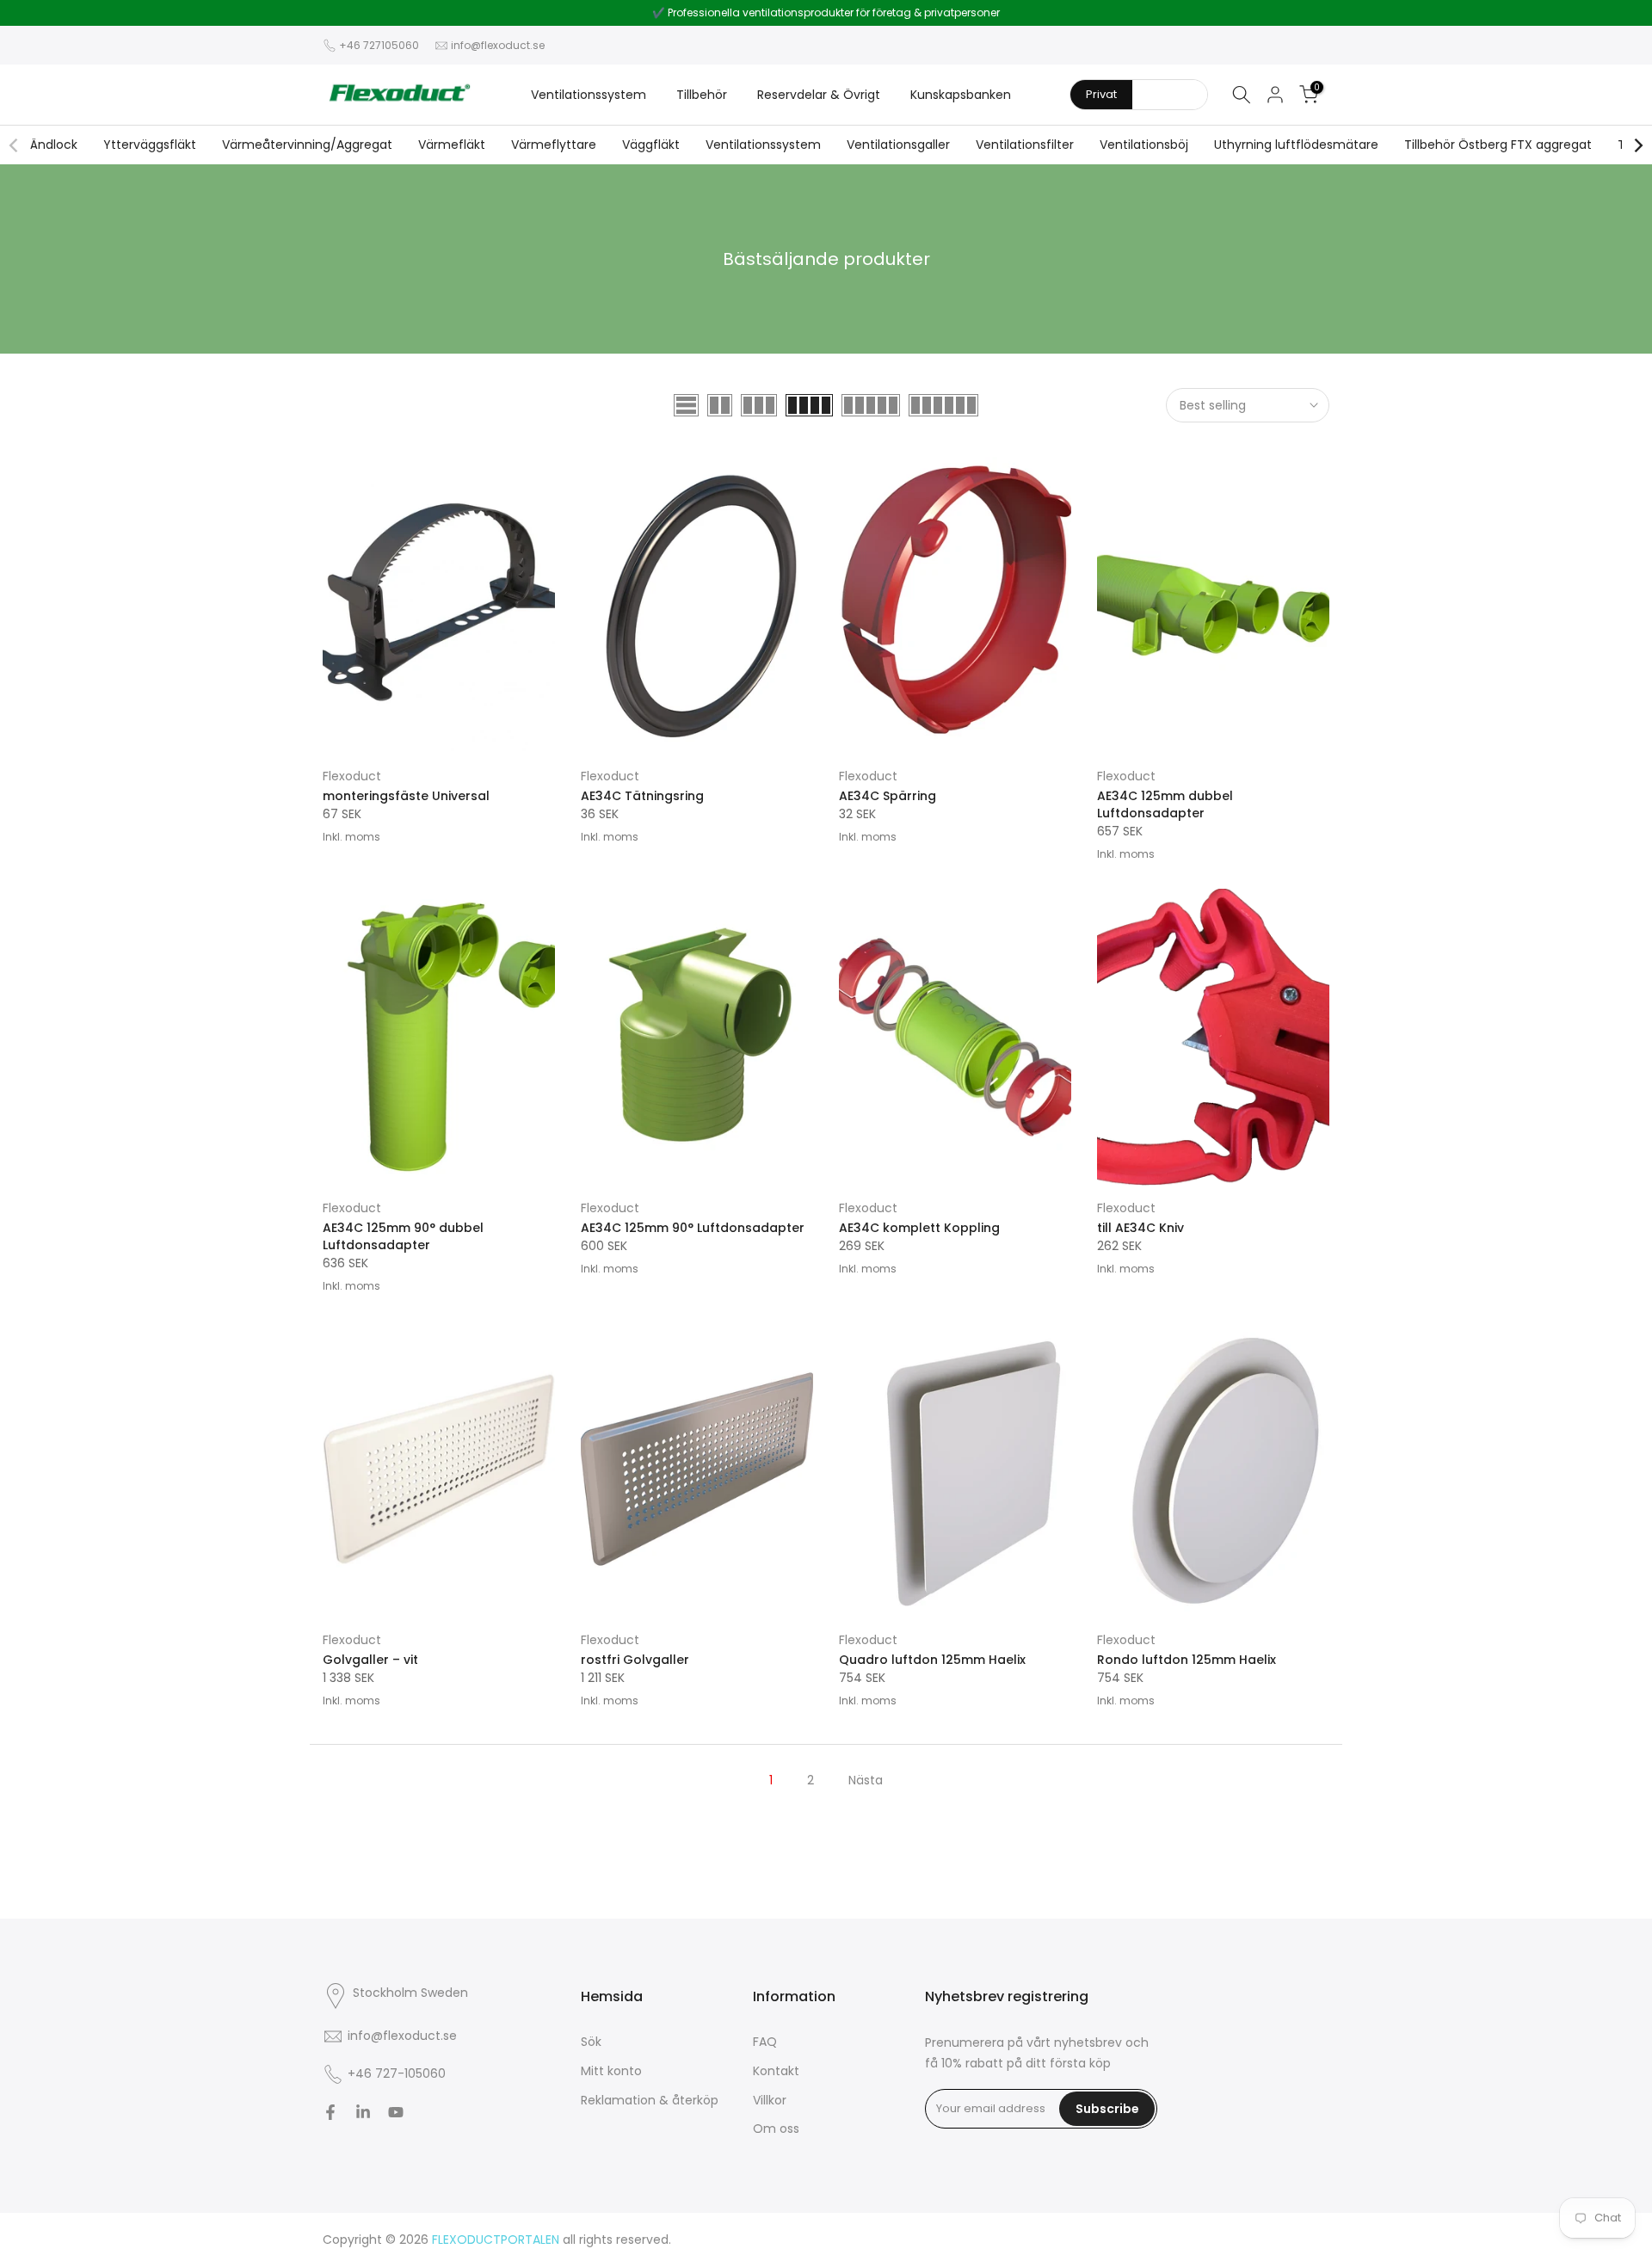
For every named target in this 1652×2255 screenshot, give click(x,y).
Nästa (866, 1780)
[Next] (1637, 145)
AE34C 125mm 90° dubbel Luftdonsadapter (403, 1236)
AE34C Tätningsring (642, 796)
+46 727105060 (379, 45)
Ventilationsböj (1144, 145)
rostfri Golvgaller (635, 1660)
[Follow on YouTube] (396, 2112)
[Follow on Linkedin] (363, 2112)
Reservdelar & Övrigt (819, 95)
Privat (1101, 94)
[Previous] (15, 145)
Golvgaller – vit (370, 1660)
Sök (591, 2042)
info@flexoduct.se (498, 45)
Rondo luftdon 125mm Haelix (1187, 1660)
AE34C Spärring (888, 796)
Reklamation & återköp (650, 2100)
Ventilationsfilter (1025, 145)
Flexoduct (352, 776)
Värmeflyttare (554, 145)
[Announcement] (826, 13)
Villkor (770, 2100)
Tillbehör (702, 95)
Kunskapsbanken (961, 95)
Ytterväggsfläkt (150, 145)
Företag (1170, 94)
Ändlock (54, 145)
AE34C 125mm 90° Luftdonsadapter (693, 1228)
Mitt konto (611, 2071)
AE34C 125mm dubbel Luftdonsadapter (1165, 804)
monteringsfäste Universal (406, 796)
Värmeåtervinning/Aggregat (307, 145)
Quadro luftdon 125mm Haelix (932, 1660)
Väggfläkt (651, 145)
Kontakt (776, 2071)
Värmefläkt (452, 145)
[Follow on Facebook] (330, 2112)
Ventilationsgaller (898, 145)
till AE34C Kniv (1140, 1228)
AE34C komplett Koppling (919, 1228)
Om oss (776, 2129)
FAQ (765, 2042)
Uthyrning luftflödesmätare (1296, 145)
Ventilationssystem (589, 95)
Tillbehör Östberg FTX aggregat (1498, 145)
